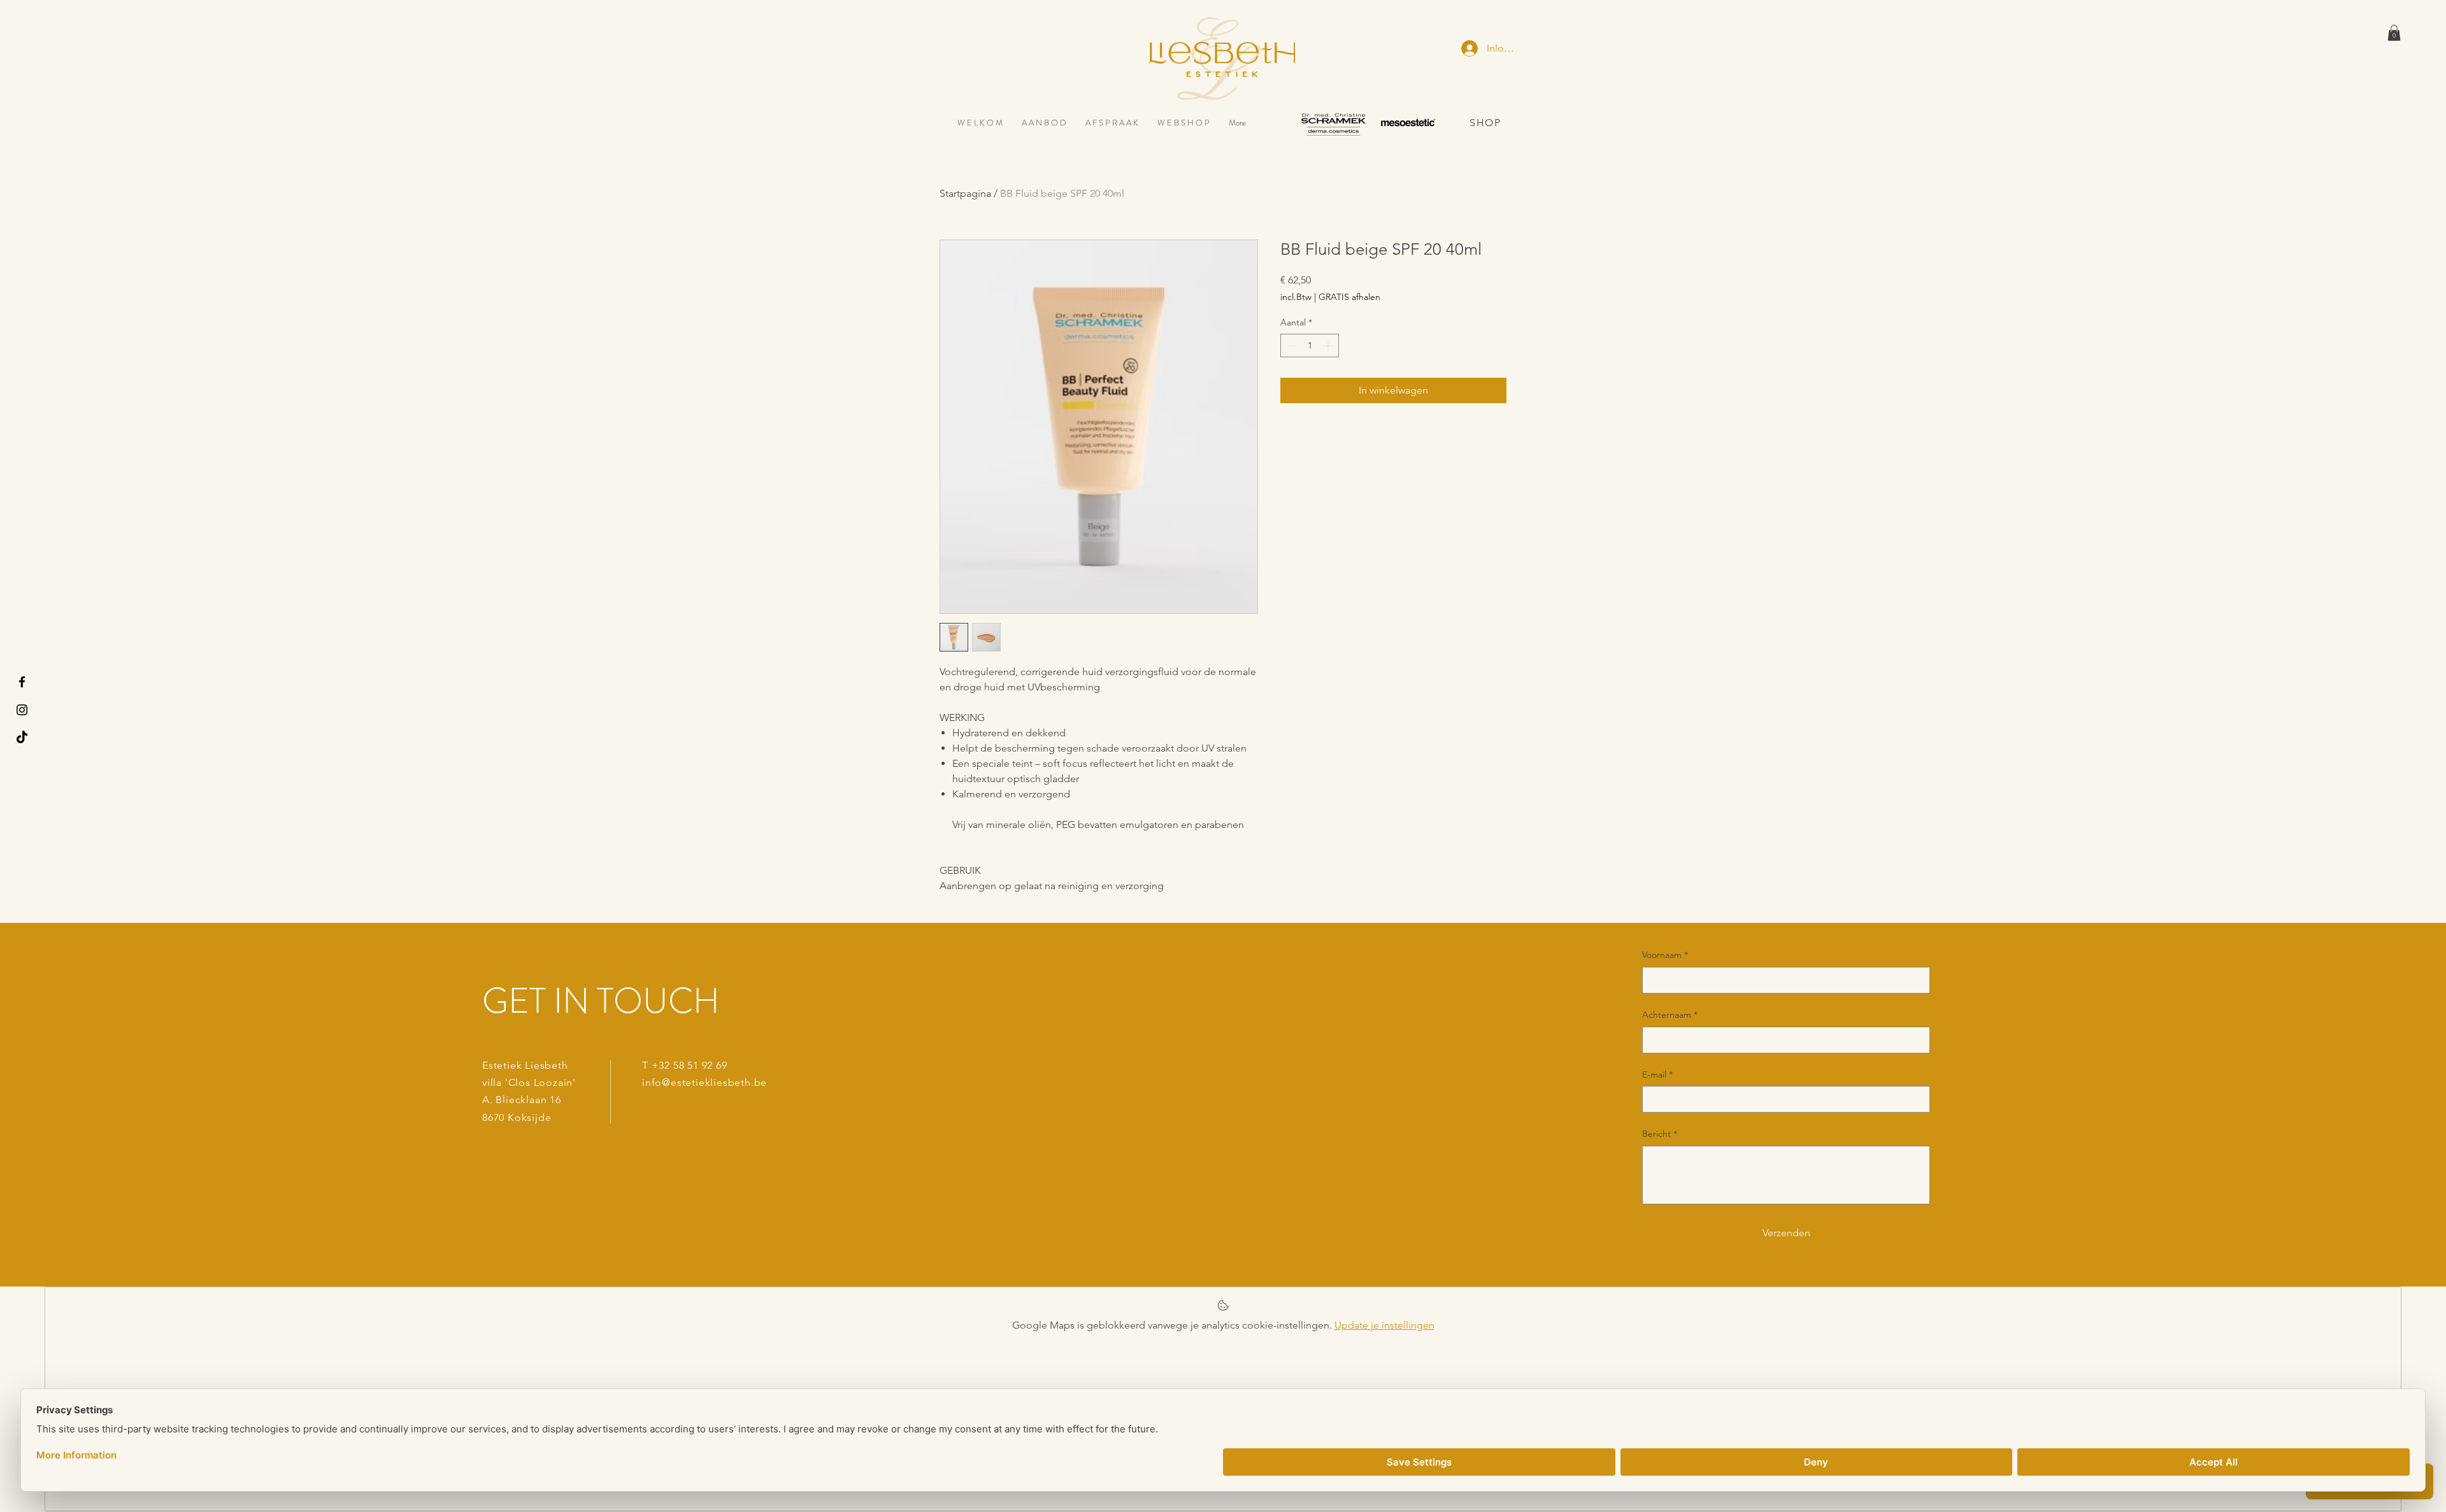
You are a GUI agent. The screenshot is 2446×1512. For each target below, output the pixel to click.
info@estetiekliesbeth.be (704, 1082)
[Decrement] (1290, 346)
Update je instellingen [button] (1384, 1325)
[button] (2394, 33)
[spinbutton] (1310, 346)
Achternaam (1670, 1015)
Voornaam (1665, 955)
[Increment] (1329, 346)
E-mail (1657, 1074)
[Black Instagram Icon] (22, 710)
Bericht (1660, 1134)
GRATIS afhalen (1349, 297)
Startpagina (965, 193)
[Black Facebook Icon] (22, 682)
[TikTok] (22, 738)
